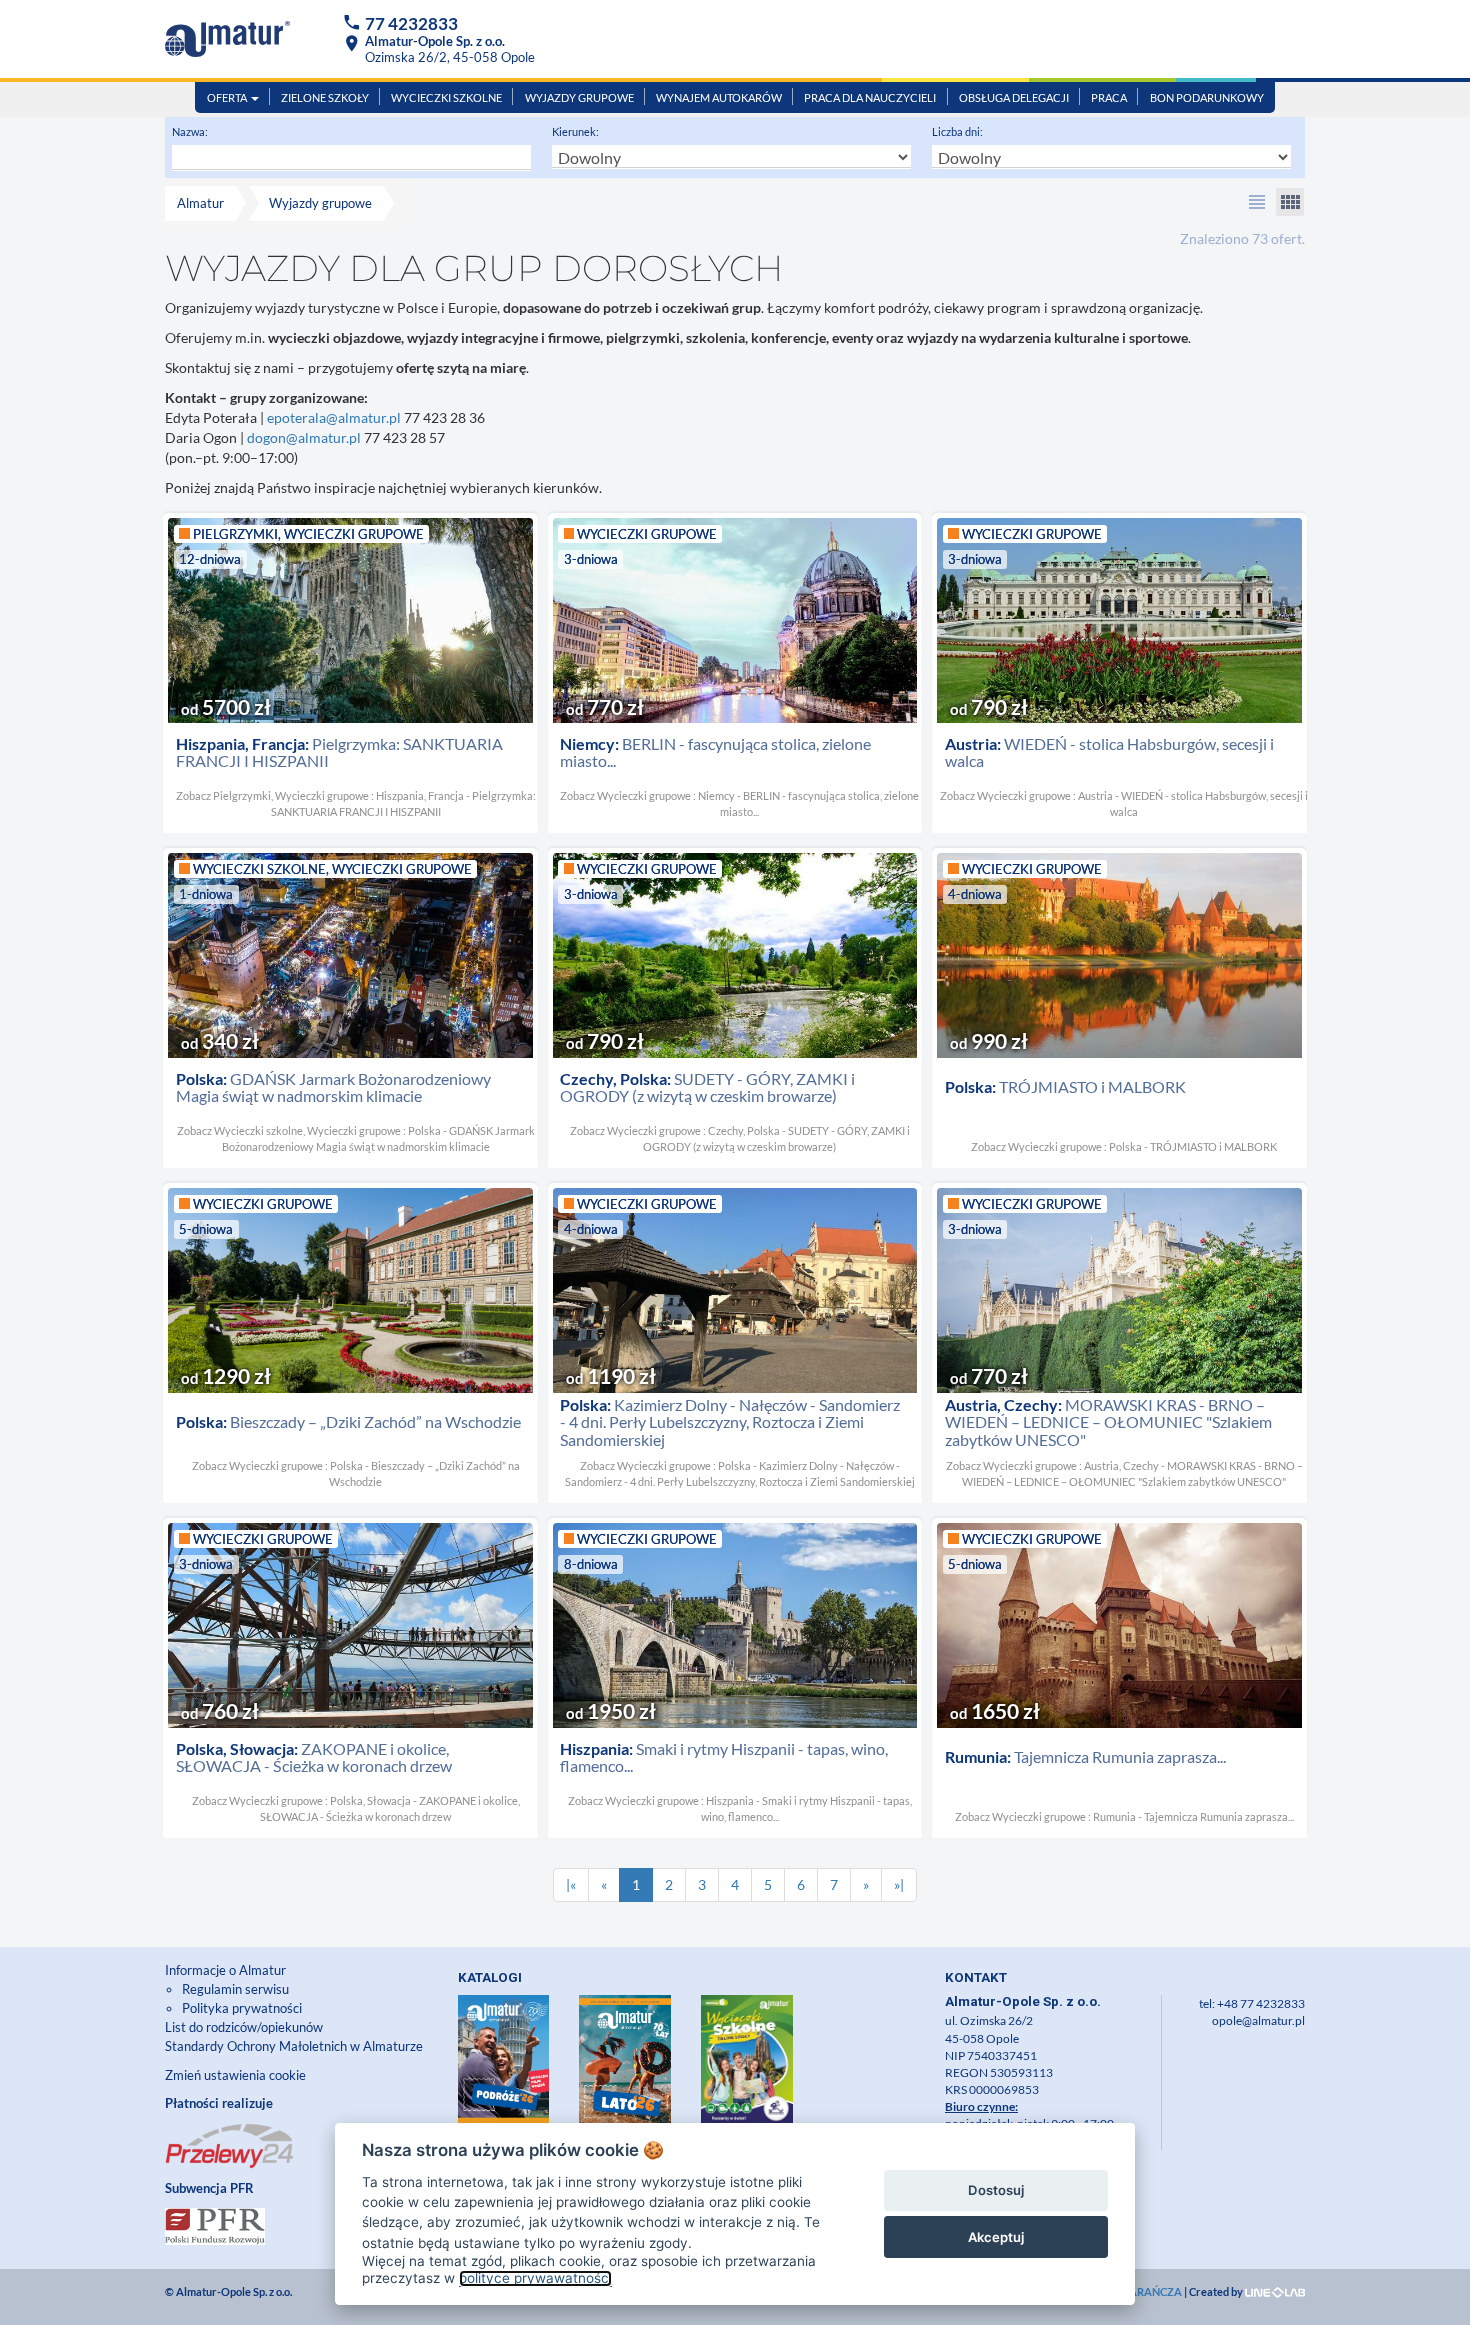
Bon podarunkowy (1207, 97)
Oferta (228, 97)
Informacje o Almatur (225, 1970)
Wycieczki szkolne (446, 97)
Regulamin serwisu (235, 1989)
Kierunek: (575, 131)
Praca (1109, 97)
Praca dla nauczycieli (870, 97)
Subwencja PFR (209, 2188)
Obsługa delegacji (1014, 97)
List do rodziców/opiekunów (244, 2027)
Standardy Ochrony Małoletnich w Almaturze (294, 2046)
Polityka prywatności (242, 2008)
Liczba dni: (957, 131)
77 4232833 (411, 23)
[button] (1257, 202)
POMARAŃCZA (1142, 2291)
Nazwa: (190, 131)
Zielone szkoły (325, 97)
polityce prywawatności (535, 2278)
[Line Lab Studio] (1275, 2291)
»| (899, 1884)
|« (571, 1884)
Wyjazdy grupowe (579, 97)
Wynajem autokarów (719, 97)
